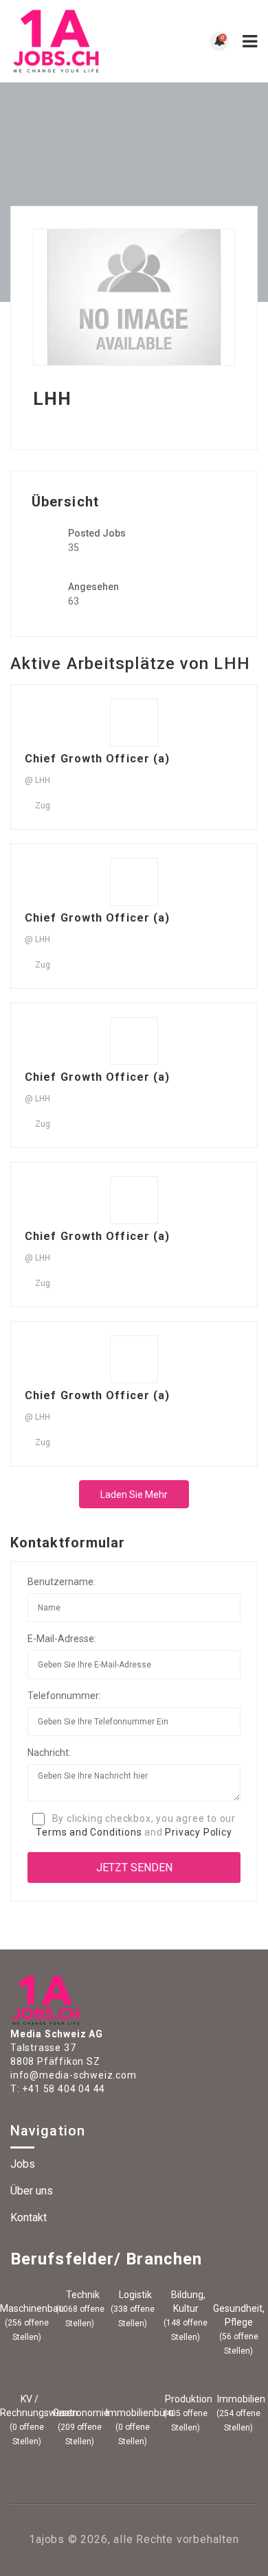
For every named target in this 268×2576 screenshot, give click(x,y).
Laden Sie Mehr (134, 1495)
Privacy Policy (198, 1832)
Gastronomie (80, 2413)
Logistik (134, 2295)
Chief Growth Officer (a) (97, 759)
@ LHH (37, 780)
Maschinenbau (27, 2308)
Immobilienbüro (133, 2413)
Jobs (23, 2164)
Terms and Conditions (89, 1832)
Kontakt (29, 2217)
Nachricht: (49, 1753)
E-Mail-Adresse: (62, 1639)
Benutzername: (62, 1582)
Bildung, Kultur (187, 2302)
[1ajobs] (72, 41)
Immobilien (240, 2399)
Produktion (188, 2399)
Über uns (32, 2191)
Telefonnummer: (64, 1696)
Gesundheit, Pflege (239, 2315)
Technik (82, 2295)
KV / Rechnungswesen (27, 2406)
